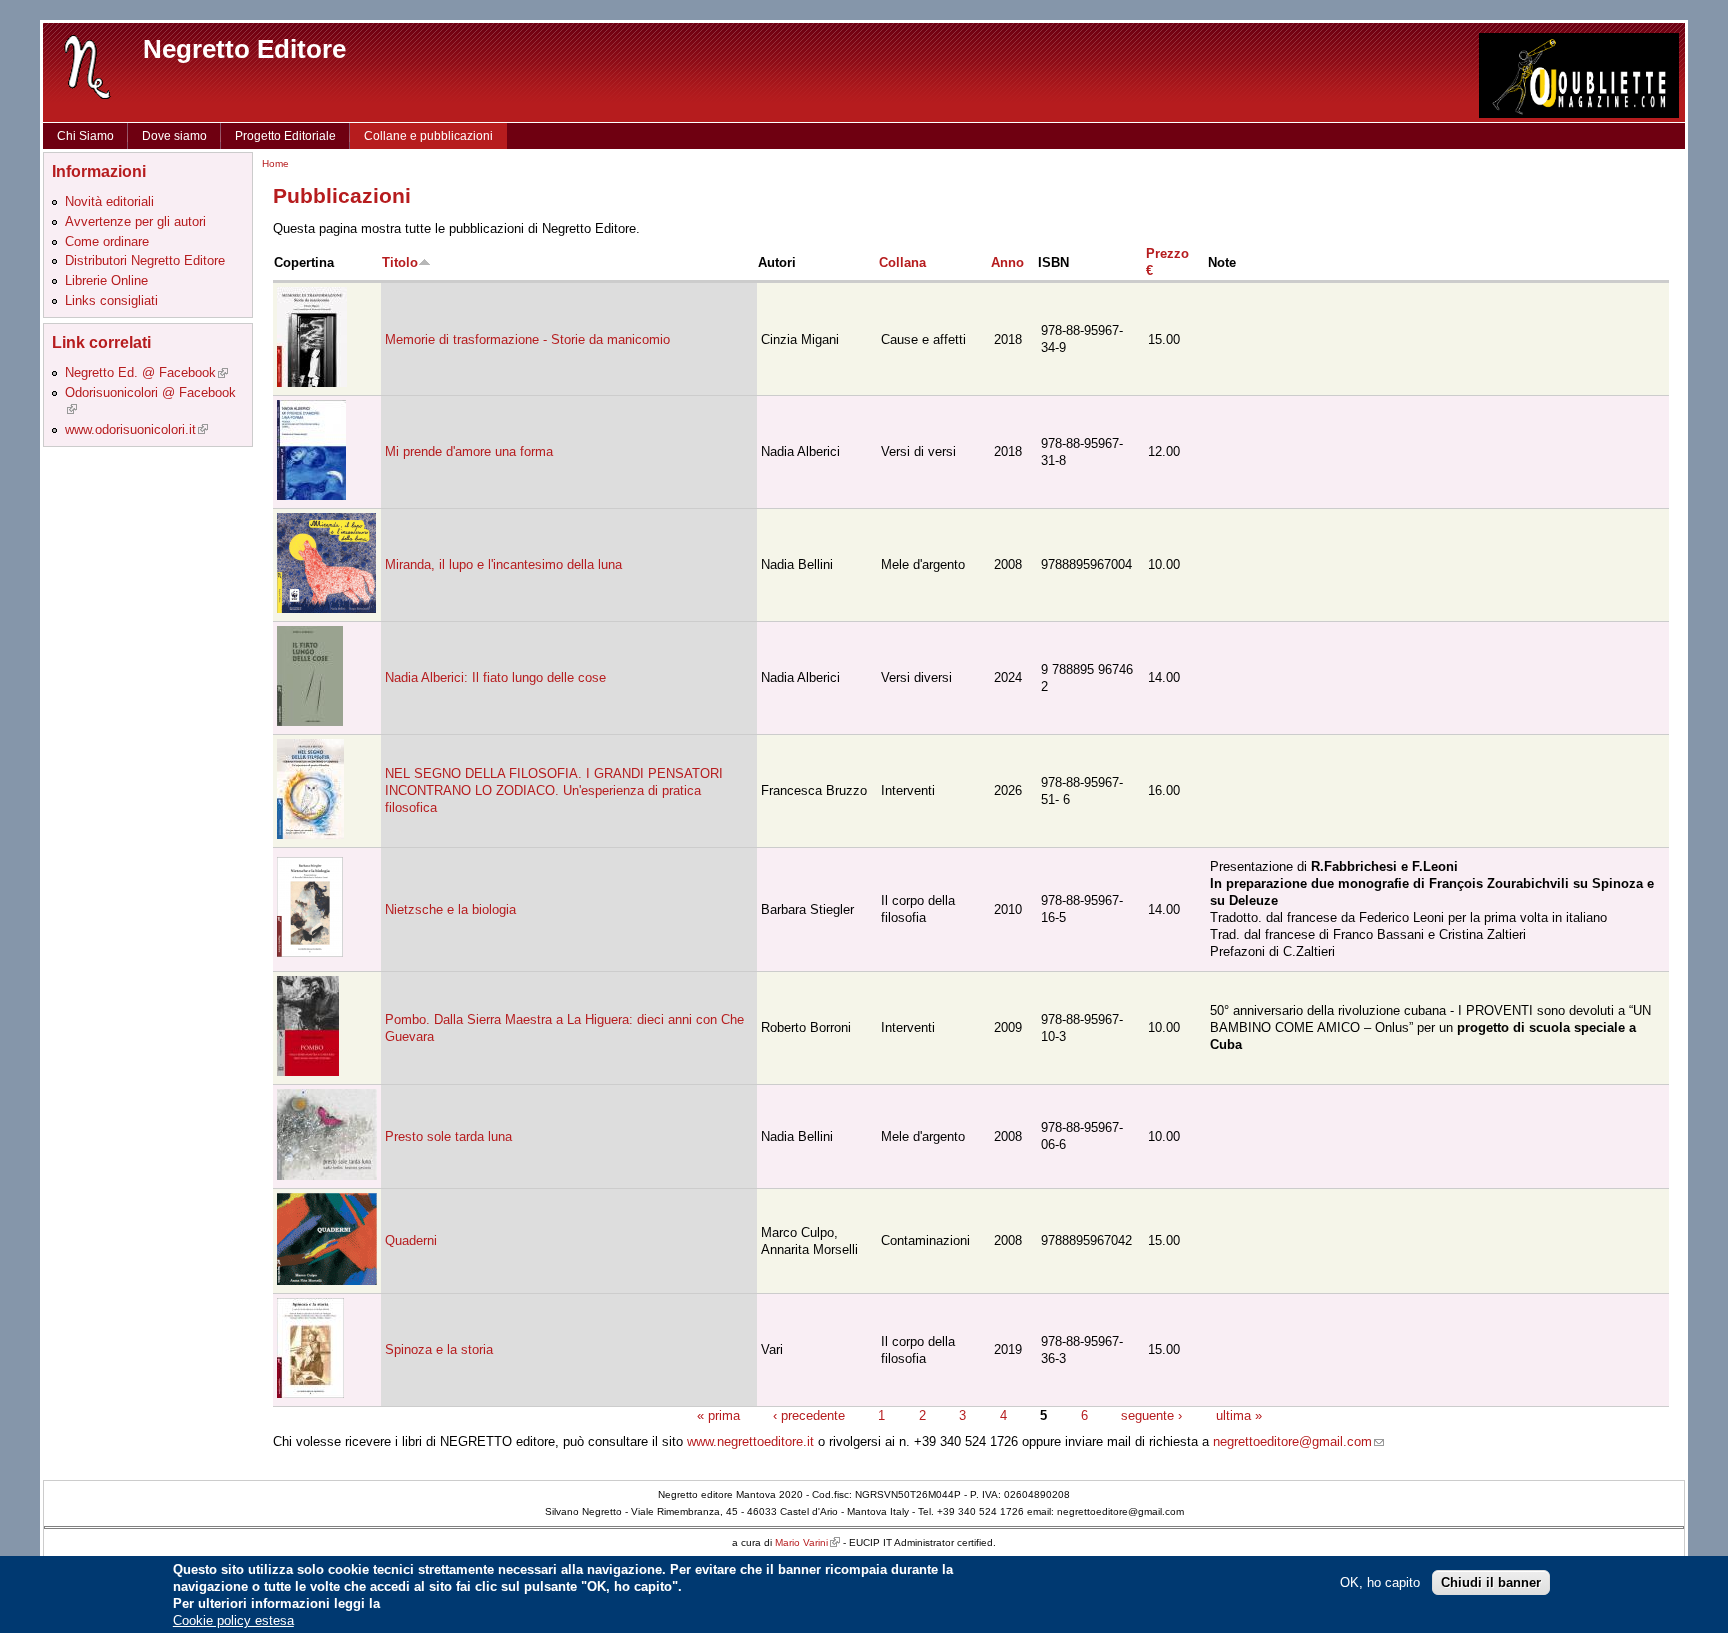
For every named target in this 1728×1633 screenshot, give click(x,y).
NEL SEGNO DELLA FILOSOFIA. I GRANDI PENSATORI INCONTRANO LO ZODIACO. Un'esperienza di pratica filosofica (554, 790)
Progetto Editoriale (285, 136)
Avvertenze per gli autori (135, 221)
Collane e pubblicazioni (428, 136)
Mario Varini (807, 1542)
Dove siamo (174, 136)
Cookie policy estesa (233, 1620)
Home (275, 163)
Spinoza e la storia (439, 1349)
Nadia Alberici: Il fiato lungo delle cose (495, 677)
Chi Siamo (85, 136)
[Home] (88, 66)
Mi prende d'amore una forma (469, 451)
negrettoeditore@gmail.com (1298, 1441)
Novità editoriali (109, 201)
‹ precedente (809, 1415)
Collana (902, 262)
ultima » (1239, 1415)
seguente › (1151, 1415)
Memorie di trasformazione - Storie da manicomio (527, 339)
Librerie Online (106, 280)
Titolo (400, 262)
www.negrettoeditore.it (750, 1441)
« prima (718, 1415)
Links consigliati (111, 300)
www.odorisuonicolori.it (136, 429)
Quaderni (411, 1240)
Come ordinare (107, 241)
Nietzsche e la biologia (450, 909)
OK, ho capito (1380, 1581)
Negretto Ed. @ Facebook (146, 372)
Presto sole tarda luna (448, 1136)
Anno (1007, 262)
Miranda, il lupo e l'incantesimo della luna (503, 564)
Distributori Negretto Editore (145, 260)
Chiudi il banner (1491, 1581)
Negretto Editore (244, 49)
